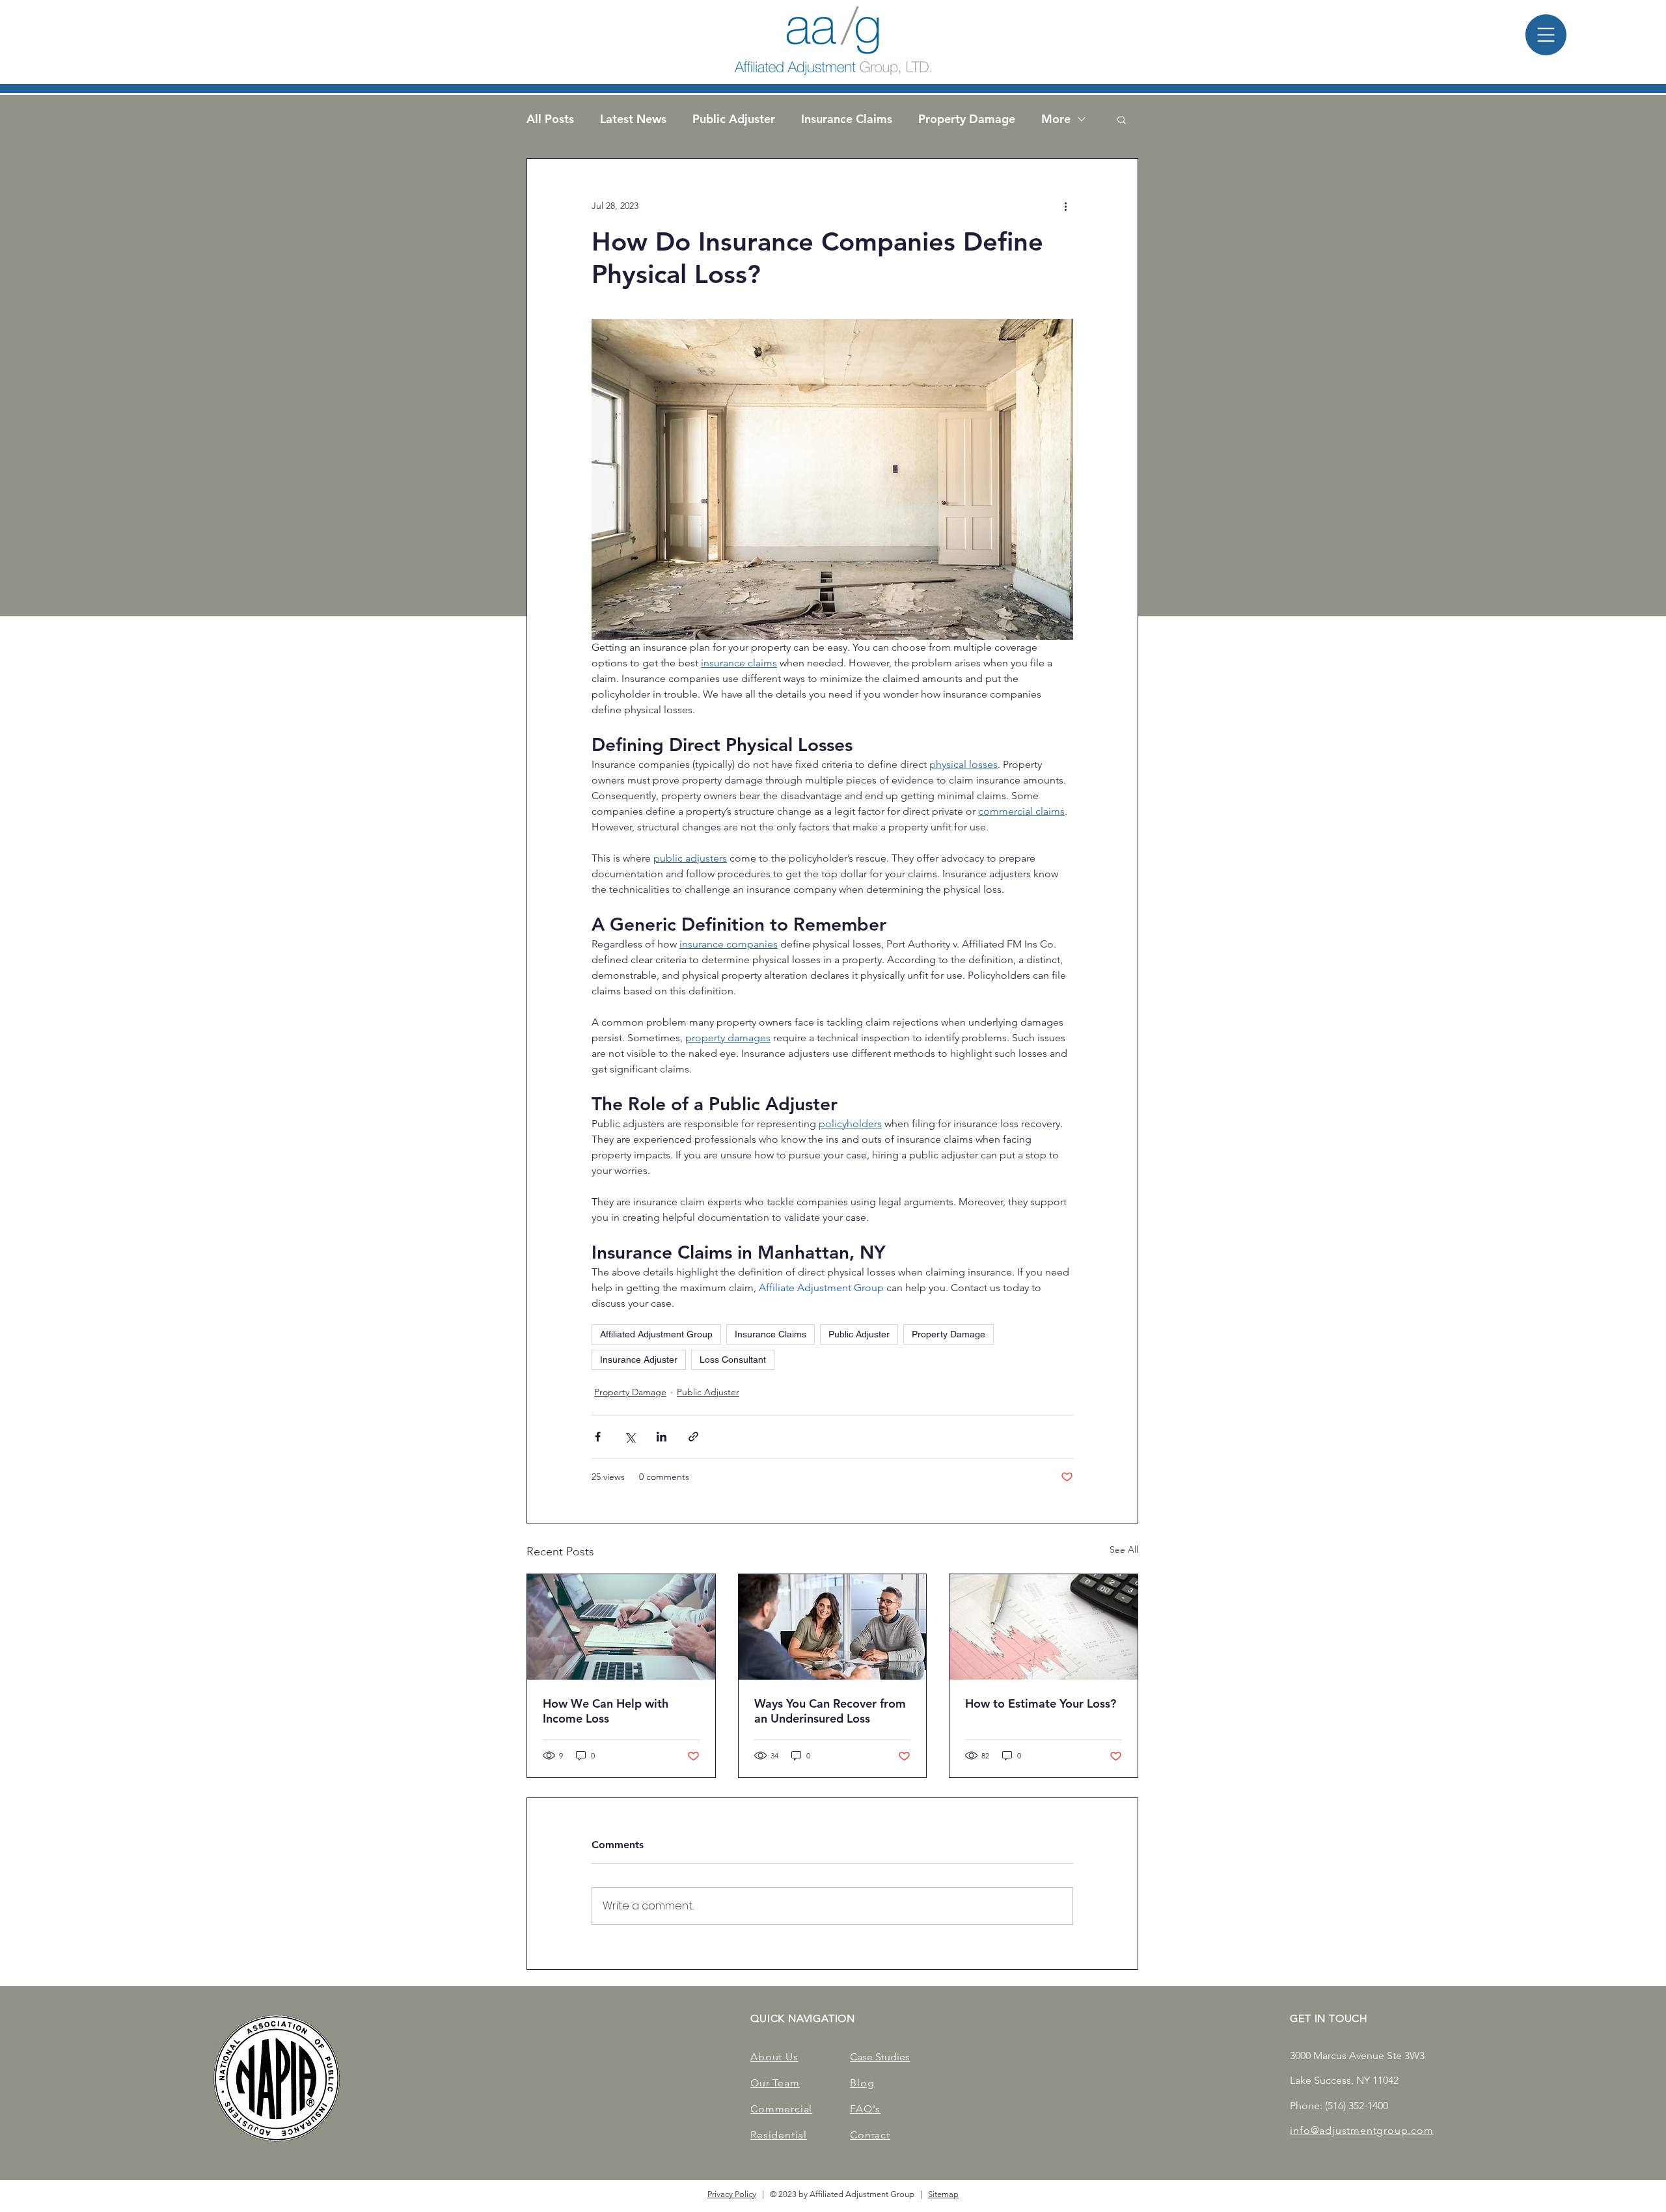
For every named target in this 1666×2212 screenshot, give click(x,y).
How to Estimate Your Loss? (1041, 1703)
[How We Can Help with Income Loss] (621, 1627)
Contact (870, 2135)
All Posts (550, 119)
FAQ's (865, 2109)
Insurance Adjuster (639, 1359)
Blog (862, 2083)
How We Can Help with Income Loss (606, 1711)
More (1056, 119)
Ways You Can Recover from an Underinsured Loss (830, 1711)
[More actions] (1065, 206)
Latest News (633, 119)
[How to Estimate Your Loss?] (1044, 1627)
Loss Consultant (733, 1359)
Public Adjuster (734, 119)
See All (1124, 1550)
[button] (1546, 35)
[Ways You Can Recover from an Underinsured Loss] (833, 1627)
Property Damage (967, 119)
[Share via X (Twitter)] (630, 1437)
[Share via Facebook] (598, 1437)
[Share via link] (693, 1437)
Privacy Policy (732, 2194)
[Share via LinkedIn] (662, 1437)
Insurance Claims (847, 119)
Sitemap (943, 2194)
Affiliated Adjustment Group (656, 1334)
